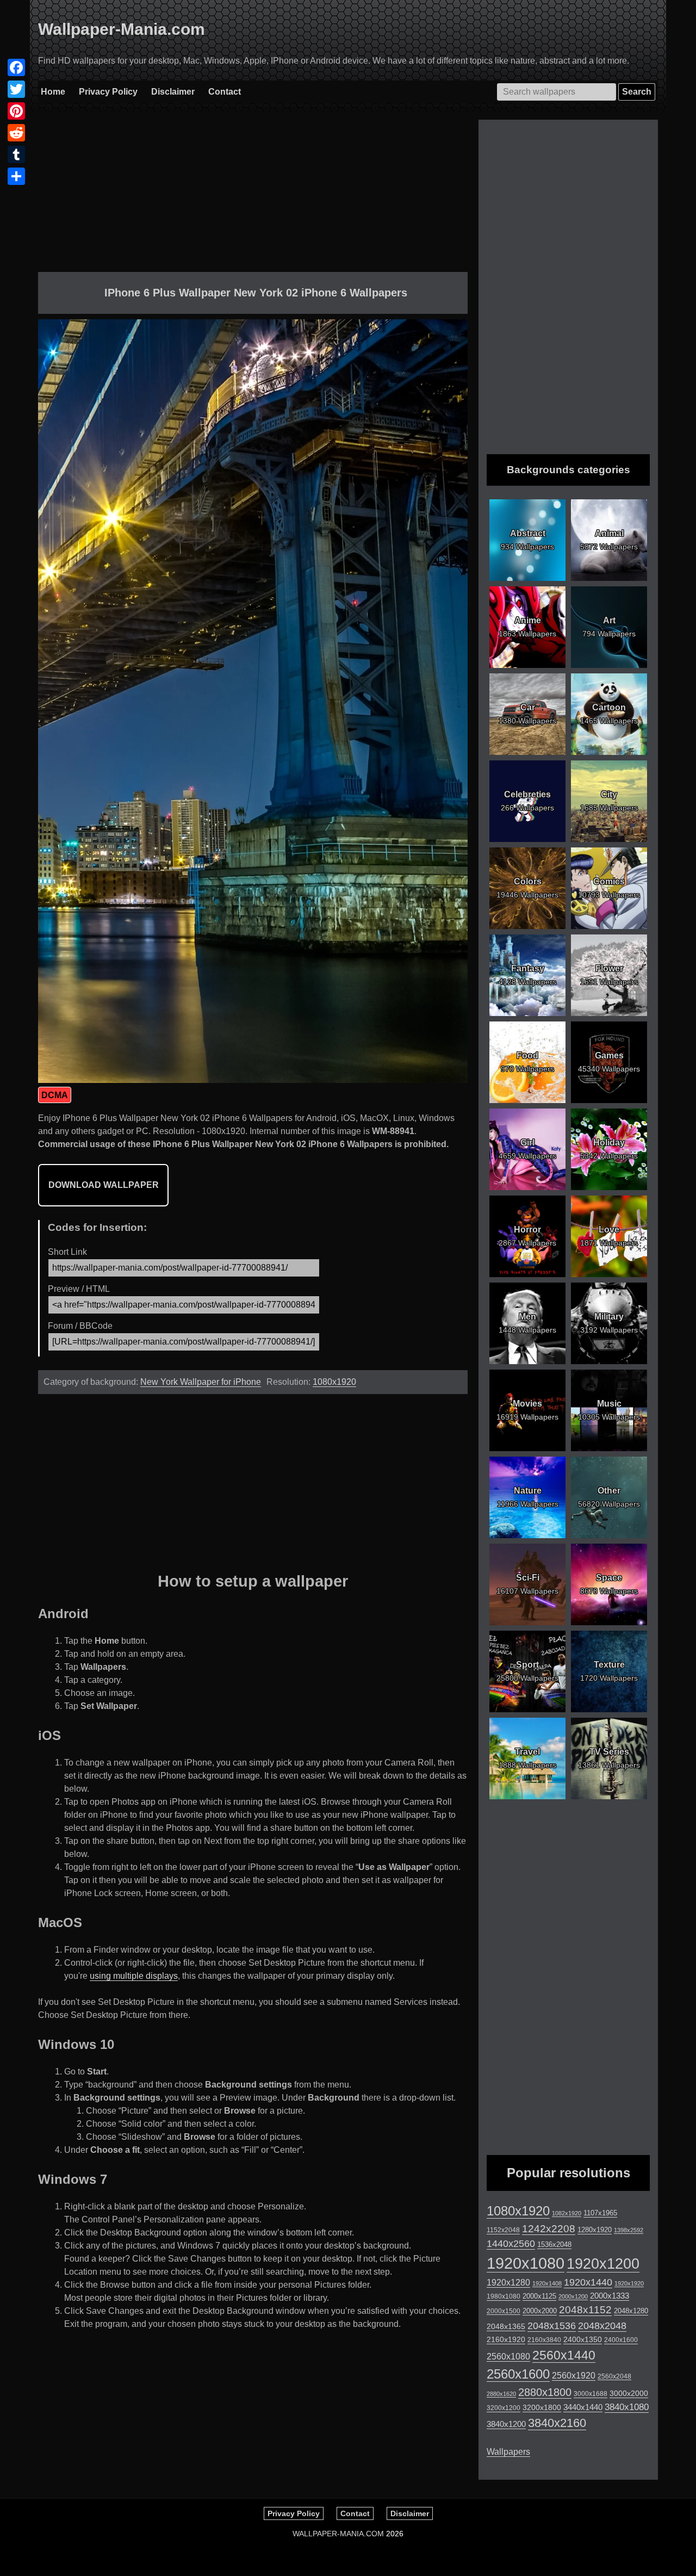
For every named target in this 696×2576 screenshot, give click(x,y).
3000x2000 (629, 2393)
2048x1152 (585, 2310)
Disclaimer (173, 92)
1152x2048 (503, 2230)
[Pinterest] (16, 111)
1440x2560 (511, 2244)
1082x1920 (567, 2213)
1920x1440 (588, 2282)
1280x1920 (595, 2230)
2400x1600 (621, 2340)
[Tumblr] (16, 154)
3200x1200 (504, 2408)
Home (53, 92)
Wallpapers (508, 2452)
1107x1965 (600, 2213)
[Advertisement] (253, 196)
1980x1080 (504, 2296)
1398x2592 (629, 2230)
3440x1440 (583, 2407)
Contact (225, 92)
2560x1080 (508, 2357)
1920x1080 (526, 2263)
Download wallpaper (104, 1185)
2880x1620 (501, 2394)
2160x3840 (544, 2340)
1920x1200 (603, 2264)
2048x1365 (506, 2326)
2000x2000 (540, 2311)
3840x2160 (557, 2423)
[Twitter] (16, 89)
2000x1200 (573, 2296)
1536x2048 (554, 2244)
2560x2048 (614, 2376)
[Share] (16, 176)
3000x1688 (591, 2394)
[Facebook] (16, 67)
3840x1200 (506, 2424)
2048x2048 (602, 2326)
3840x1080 (627, 2407)
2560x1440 (564, 2355)
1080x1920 (334, 1382)
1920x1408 (547, 2283)
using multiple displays (134, 1976)
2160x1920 (506, 2339)
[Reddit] (16, 133)
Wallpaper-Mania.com (122, 29)
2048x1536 (552, 2326)
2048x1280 (631, 2311)
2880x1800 (545, 2392)
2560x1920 (574, 2376)
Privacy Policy (108, 92)
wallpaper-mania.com (338, 2534)
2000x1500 (504, 2311)
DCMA (55, 1095)
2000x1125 (539, 2296)
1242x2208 (549, 2229)
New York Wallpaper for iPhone (201, 1382)
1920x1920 (629, 2283)
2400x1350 (583, 2339)
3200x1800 (542, 2407)
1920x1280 (508, 2282)
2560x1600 (518, 2374)
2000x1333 (610, 2296)
